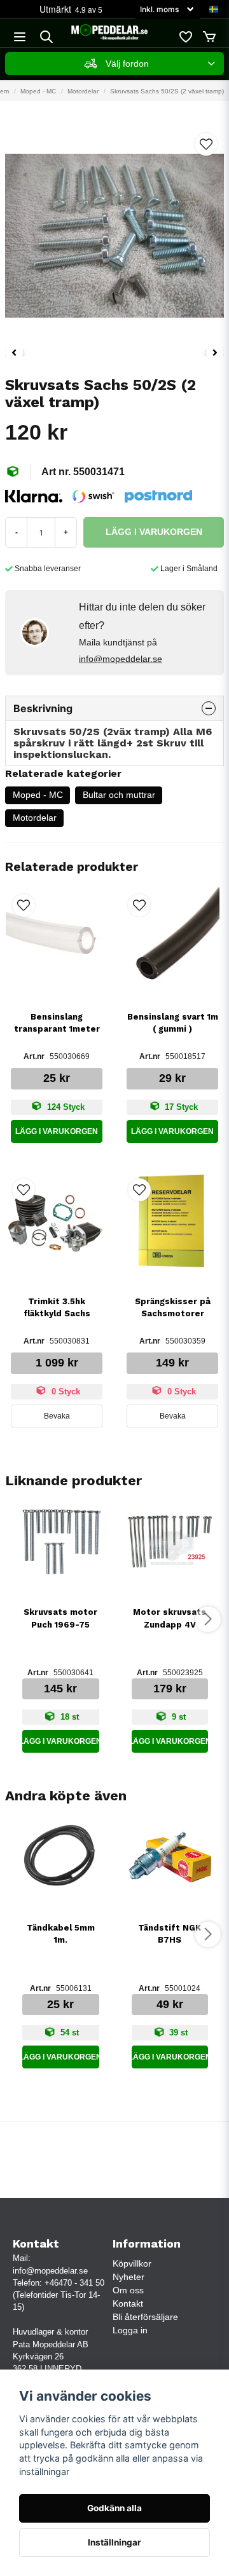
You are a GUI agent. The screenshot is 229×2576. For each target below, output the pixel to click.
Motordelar (83, 91)
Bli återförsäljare (145, 2317)
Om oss (128, 2290)
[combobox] (114, 64)
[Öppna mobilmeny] (20, 37)
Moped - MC (38, 91)
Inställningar (114, 2542)
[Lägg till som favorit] (185, 37)
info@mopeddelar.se (121, 659)
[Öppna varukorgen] (209, 37)
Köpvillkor (132, 2263)
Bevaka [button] (57, 1416)
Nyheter (128, 2277)
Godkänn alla (114, 2508)
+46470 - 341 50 (74, 2283)
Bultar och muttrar (119, 795)
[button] (214, 10)
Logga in (130, 2330)
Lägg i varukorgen (57, 1131)
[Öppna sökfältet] (46, 37)
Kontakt (128, 2303)
